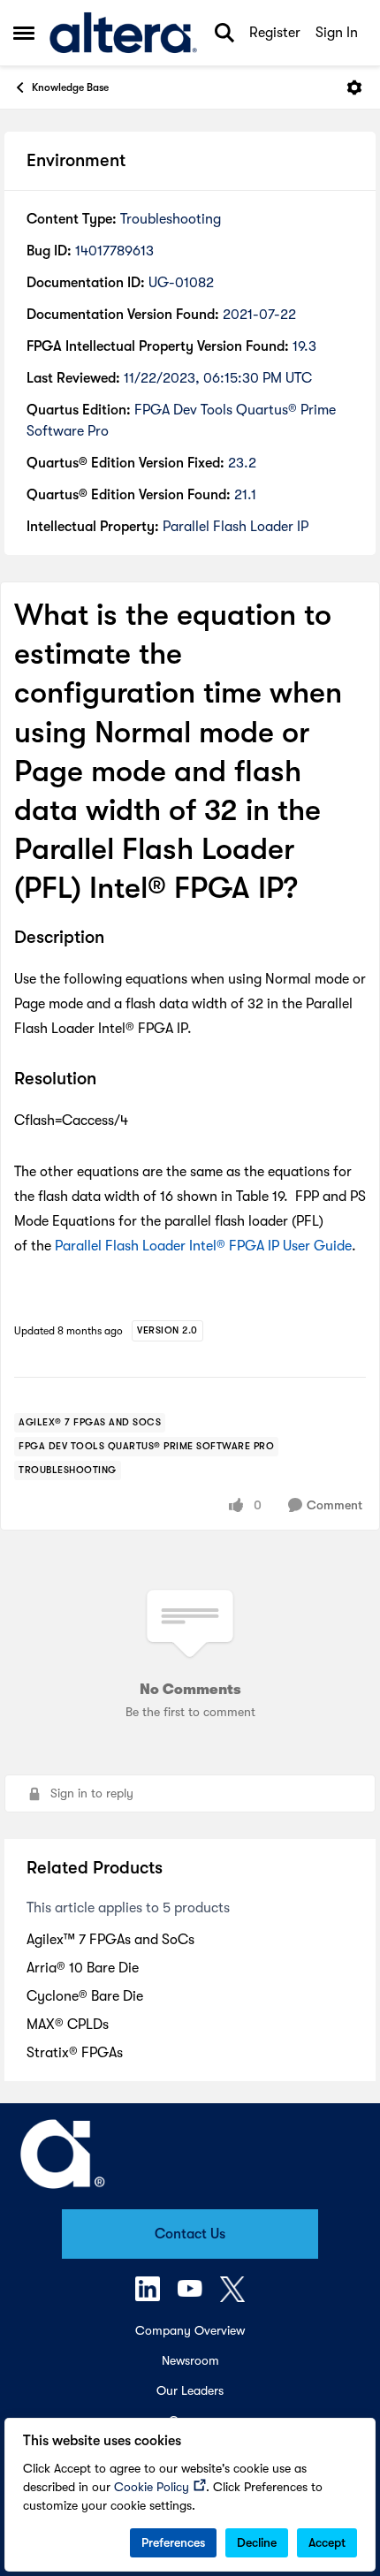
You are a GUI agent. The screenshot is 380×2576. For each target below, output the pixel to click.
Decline (257, 2542)
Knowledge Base (70, 87)
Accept (327, 2542)
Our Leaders (190, 2390)
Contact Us (190, 2234)
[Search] (224, 33)
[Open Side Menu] (24, 33)
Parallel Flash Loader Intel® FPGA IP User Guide (203, 1246)
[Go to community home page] (123, 33)
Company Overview (190, 2330)
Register (275, 33)
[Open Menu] (354, 87)
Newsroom (190, 2360)
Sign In (337, 33)
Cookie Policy (152, 2487)
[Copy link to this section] (118, 938)
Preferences (173, 2542)
